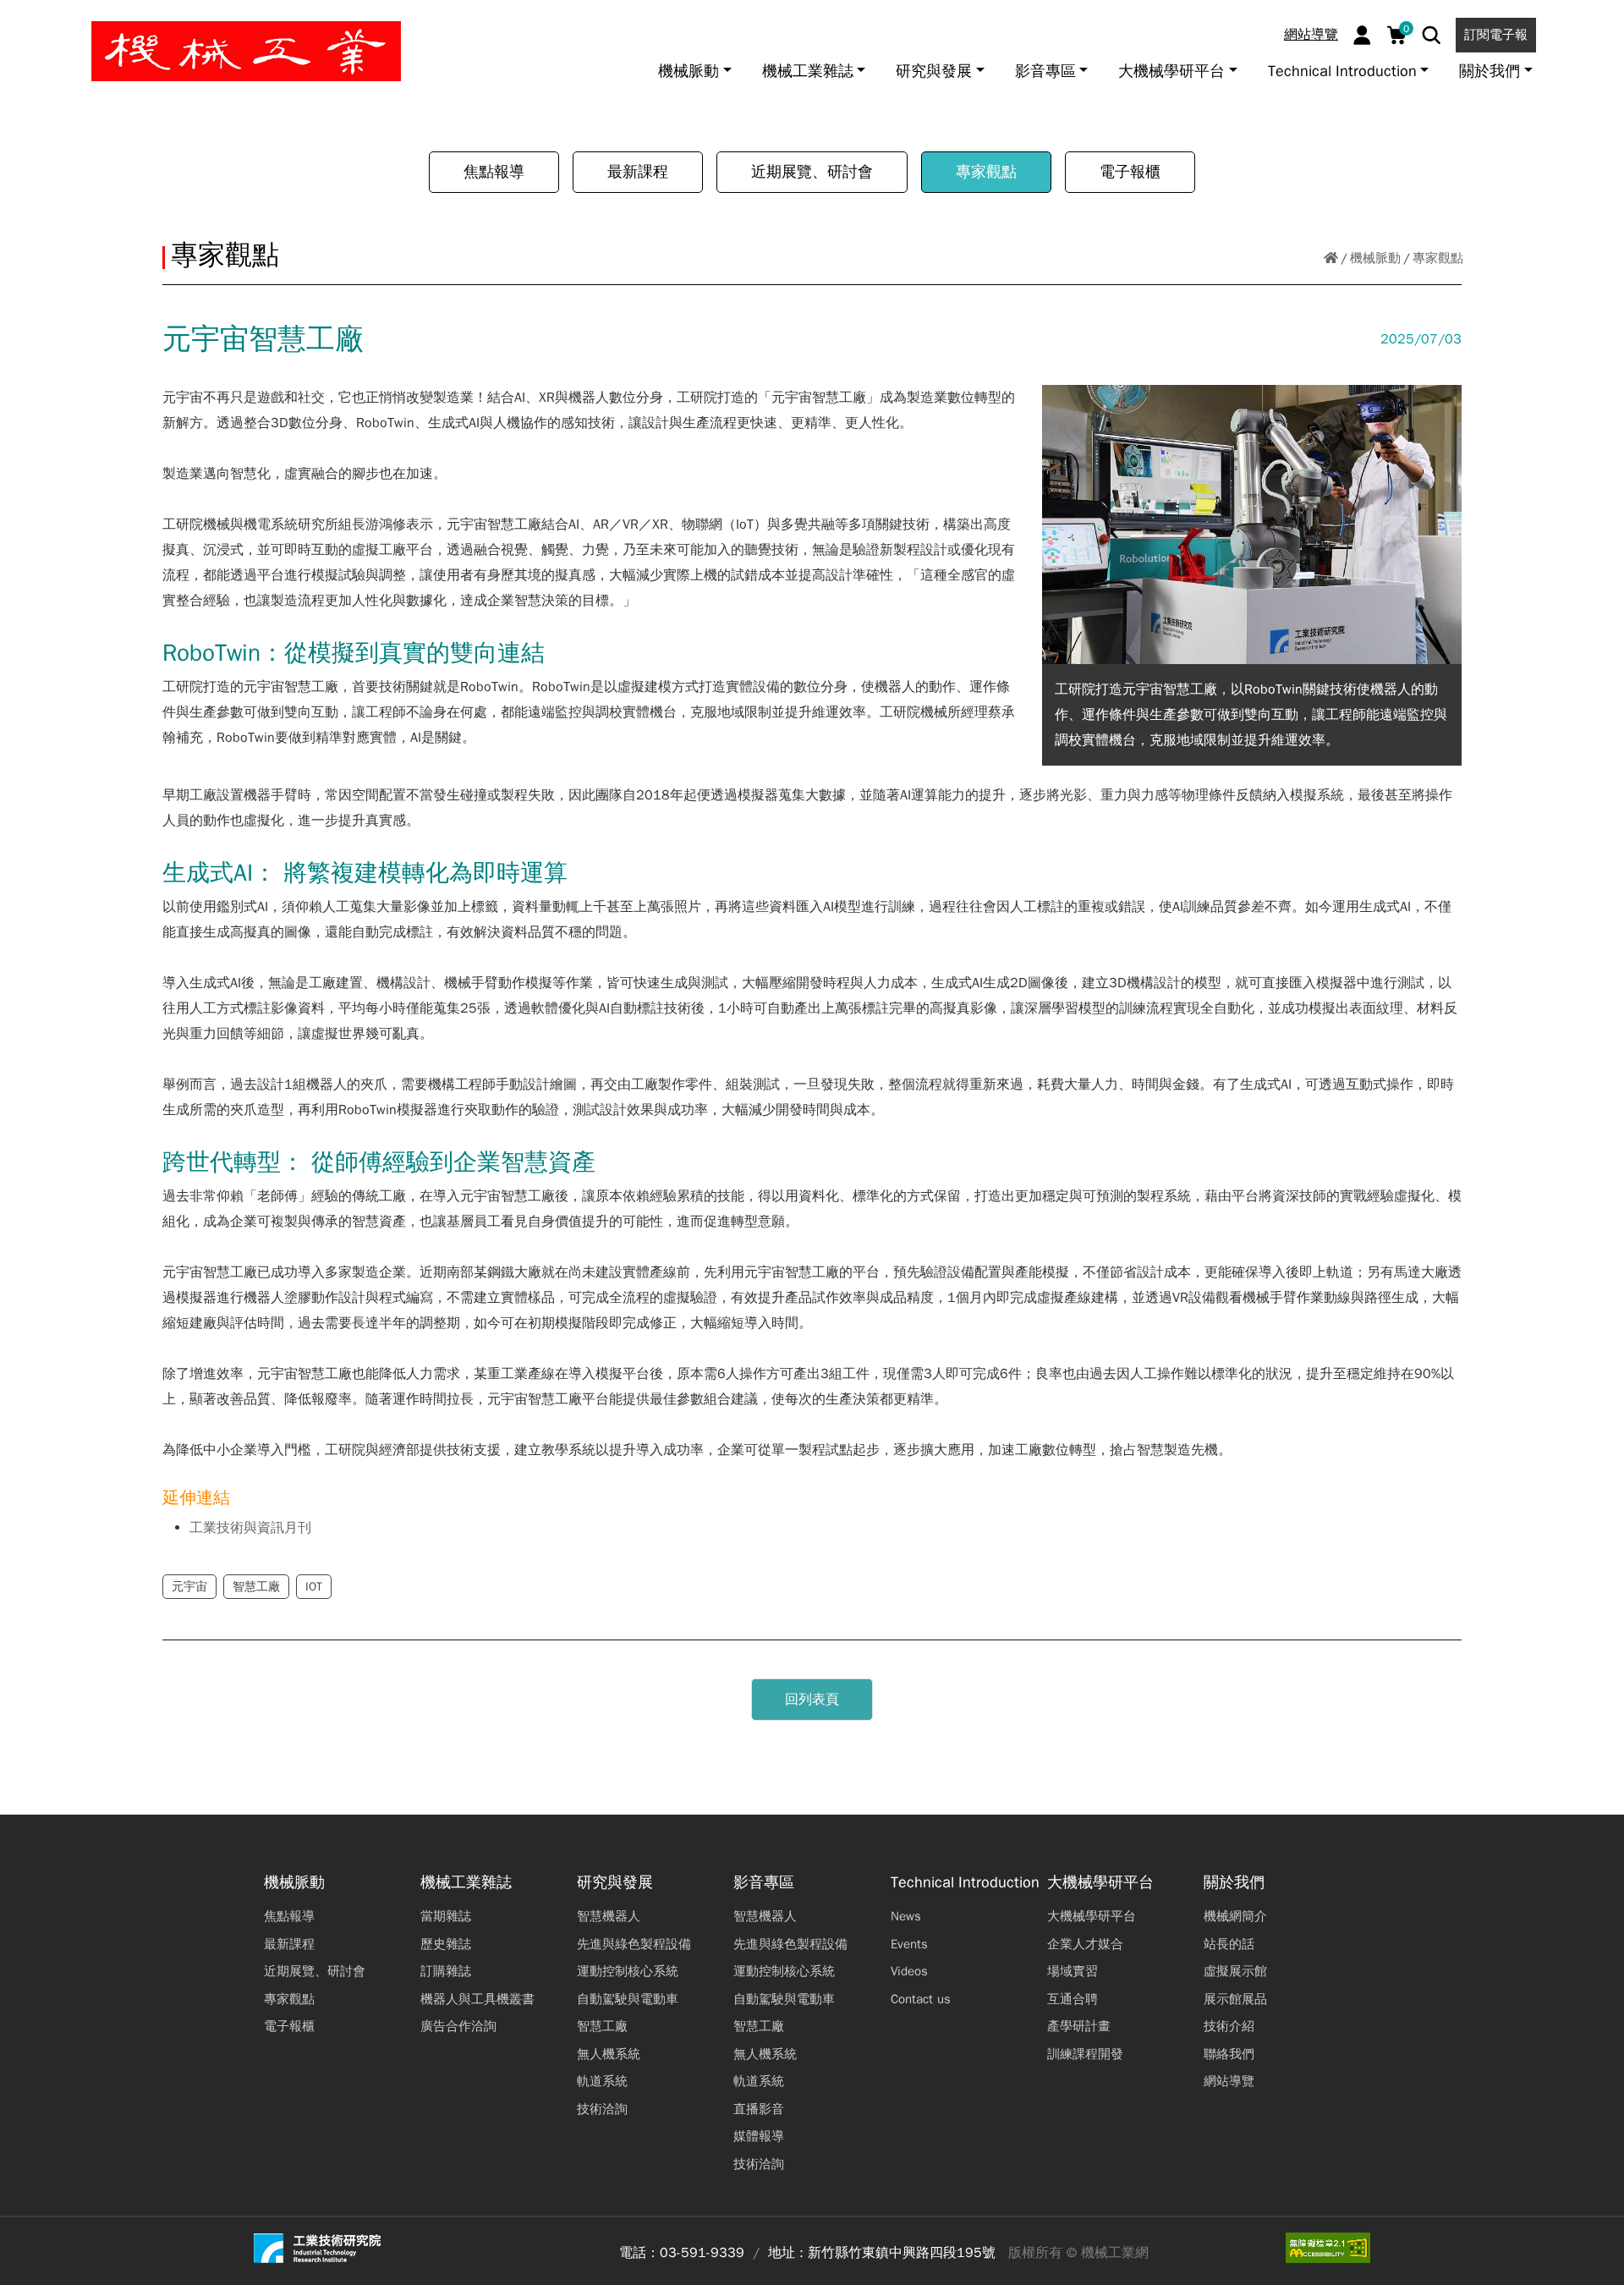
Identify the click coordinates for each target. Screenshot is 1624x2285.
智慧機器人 (609, 1916)
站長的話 (1229, 1944)
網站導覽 (1311, 35)
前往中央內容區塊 (69, 19)
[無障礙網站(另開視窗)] (1328, 2248)
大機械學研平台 (1100, 1883)
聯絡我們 (1229, 2054)
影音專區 (764, 1883)
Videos (909, 1971)
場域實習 (1073, 1971)
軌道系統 (602, 2081)
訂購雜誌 (446, 1971)
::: (21, 19)
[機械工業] (246, 51)
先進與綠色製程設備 (634, 1944)
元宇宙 (189, 1587)
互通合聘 (1073, 1999)
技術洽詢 (602, 2109)
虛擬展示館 (1235, 1971)
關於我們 (1234, 1883)
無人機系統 (609, 2054)
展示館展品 (1235, 1999)
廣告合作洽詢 (458, 2026)
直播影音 (759, 2109)
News (906, 1916)
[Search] (1432, 35)
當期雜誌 (446, 1916)
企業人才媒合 (1085, 1944)
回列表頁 (812, 1700)
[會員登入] (1362, 35)
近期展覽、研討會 (812, 172)
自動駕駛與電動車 (628, 1999)
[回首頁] (1331, 258)
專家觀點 (986, 172)
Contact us (921, 1999)
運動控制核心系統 (628, 1971)
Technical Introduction (965, 1883)
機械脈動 (1375, 258)
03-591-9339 (702, 2253)
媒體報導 (759, 2136)
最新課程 (638, 172)
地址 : (786, 2253)
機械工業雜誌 (466, 1883)
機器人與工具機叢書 (477, 1999)
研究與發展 (615, 1883)
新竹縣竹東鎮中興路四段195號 (902, 2253)
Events (909, 1944)
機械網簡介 (1235, 1916)
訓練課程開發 (1085, 2054)
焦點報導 (494, 172)
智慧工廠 (256, 1587)
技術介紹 (1229, 2026)
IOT (314, 1587)
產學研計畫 (1079, 2026)
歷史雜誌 (446, 1944)
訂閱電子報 (1496, 35)
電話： (639, 2253)
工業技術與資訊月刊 (250, 1528)
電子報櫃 (1130, 172)
